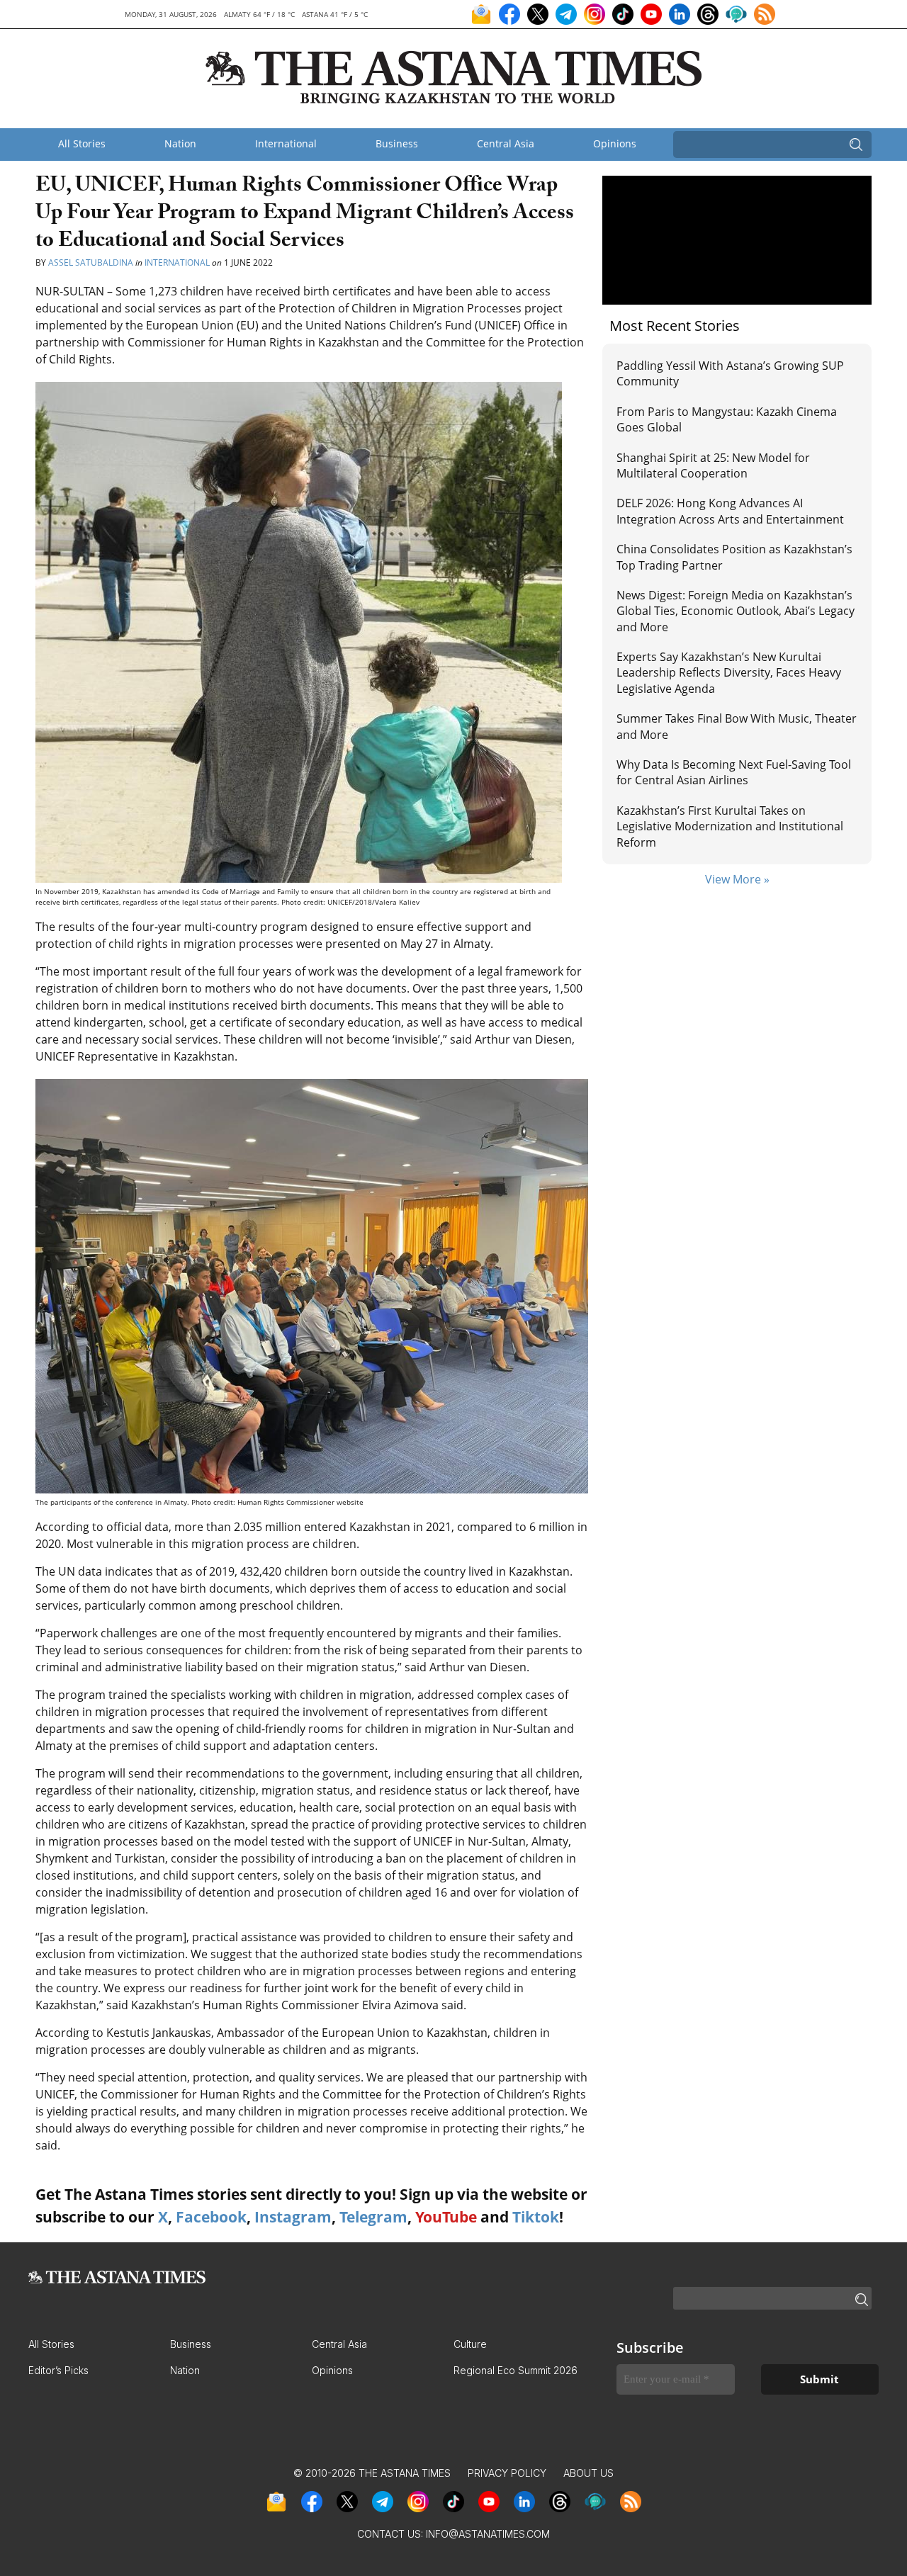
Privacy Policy (507, 2473)
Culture (470, 2344)
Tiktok (536, 2217)
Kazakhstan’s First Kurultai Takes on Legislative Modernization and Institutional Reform (730, 826)
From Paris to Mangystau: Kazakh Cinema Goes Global (727, 419)
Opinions (615, 143)
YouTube (446, 2217)
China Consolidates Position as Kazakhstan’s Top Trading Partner (734, 557)
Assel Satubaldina (91, 262)
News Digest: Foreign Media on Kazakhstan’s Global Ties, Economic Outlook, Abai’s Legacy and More (736, 611)
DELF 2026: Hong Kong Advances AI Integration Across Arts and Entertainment (730, 511)
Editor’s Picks (58, 2370)
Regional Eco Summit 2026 (516, 2370)
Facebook (211, 2217)
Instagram (293, 2217)
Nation (180, 143)
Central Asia (506, 143)
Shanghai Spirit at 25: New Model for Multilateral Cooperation (713, 465)
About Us (588, 2473)
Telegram (373, 2217)
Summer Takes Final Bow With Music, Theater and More (737, 726)
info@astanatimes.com (488, 2534)
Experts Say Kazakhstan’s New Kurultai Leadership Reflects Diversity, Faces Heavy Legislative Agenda (729, 673)
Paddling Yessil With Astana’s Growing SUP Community (730, 373)
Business (397, 143)
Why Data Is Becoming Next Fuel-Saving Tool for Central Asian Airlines (734, 772)
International (286, 143)
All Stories (82, 143)
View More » (737, 879)
